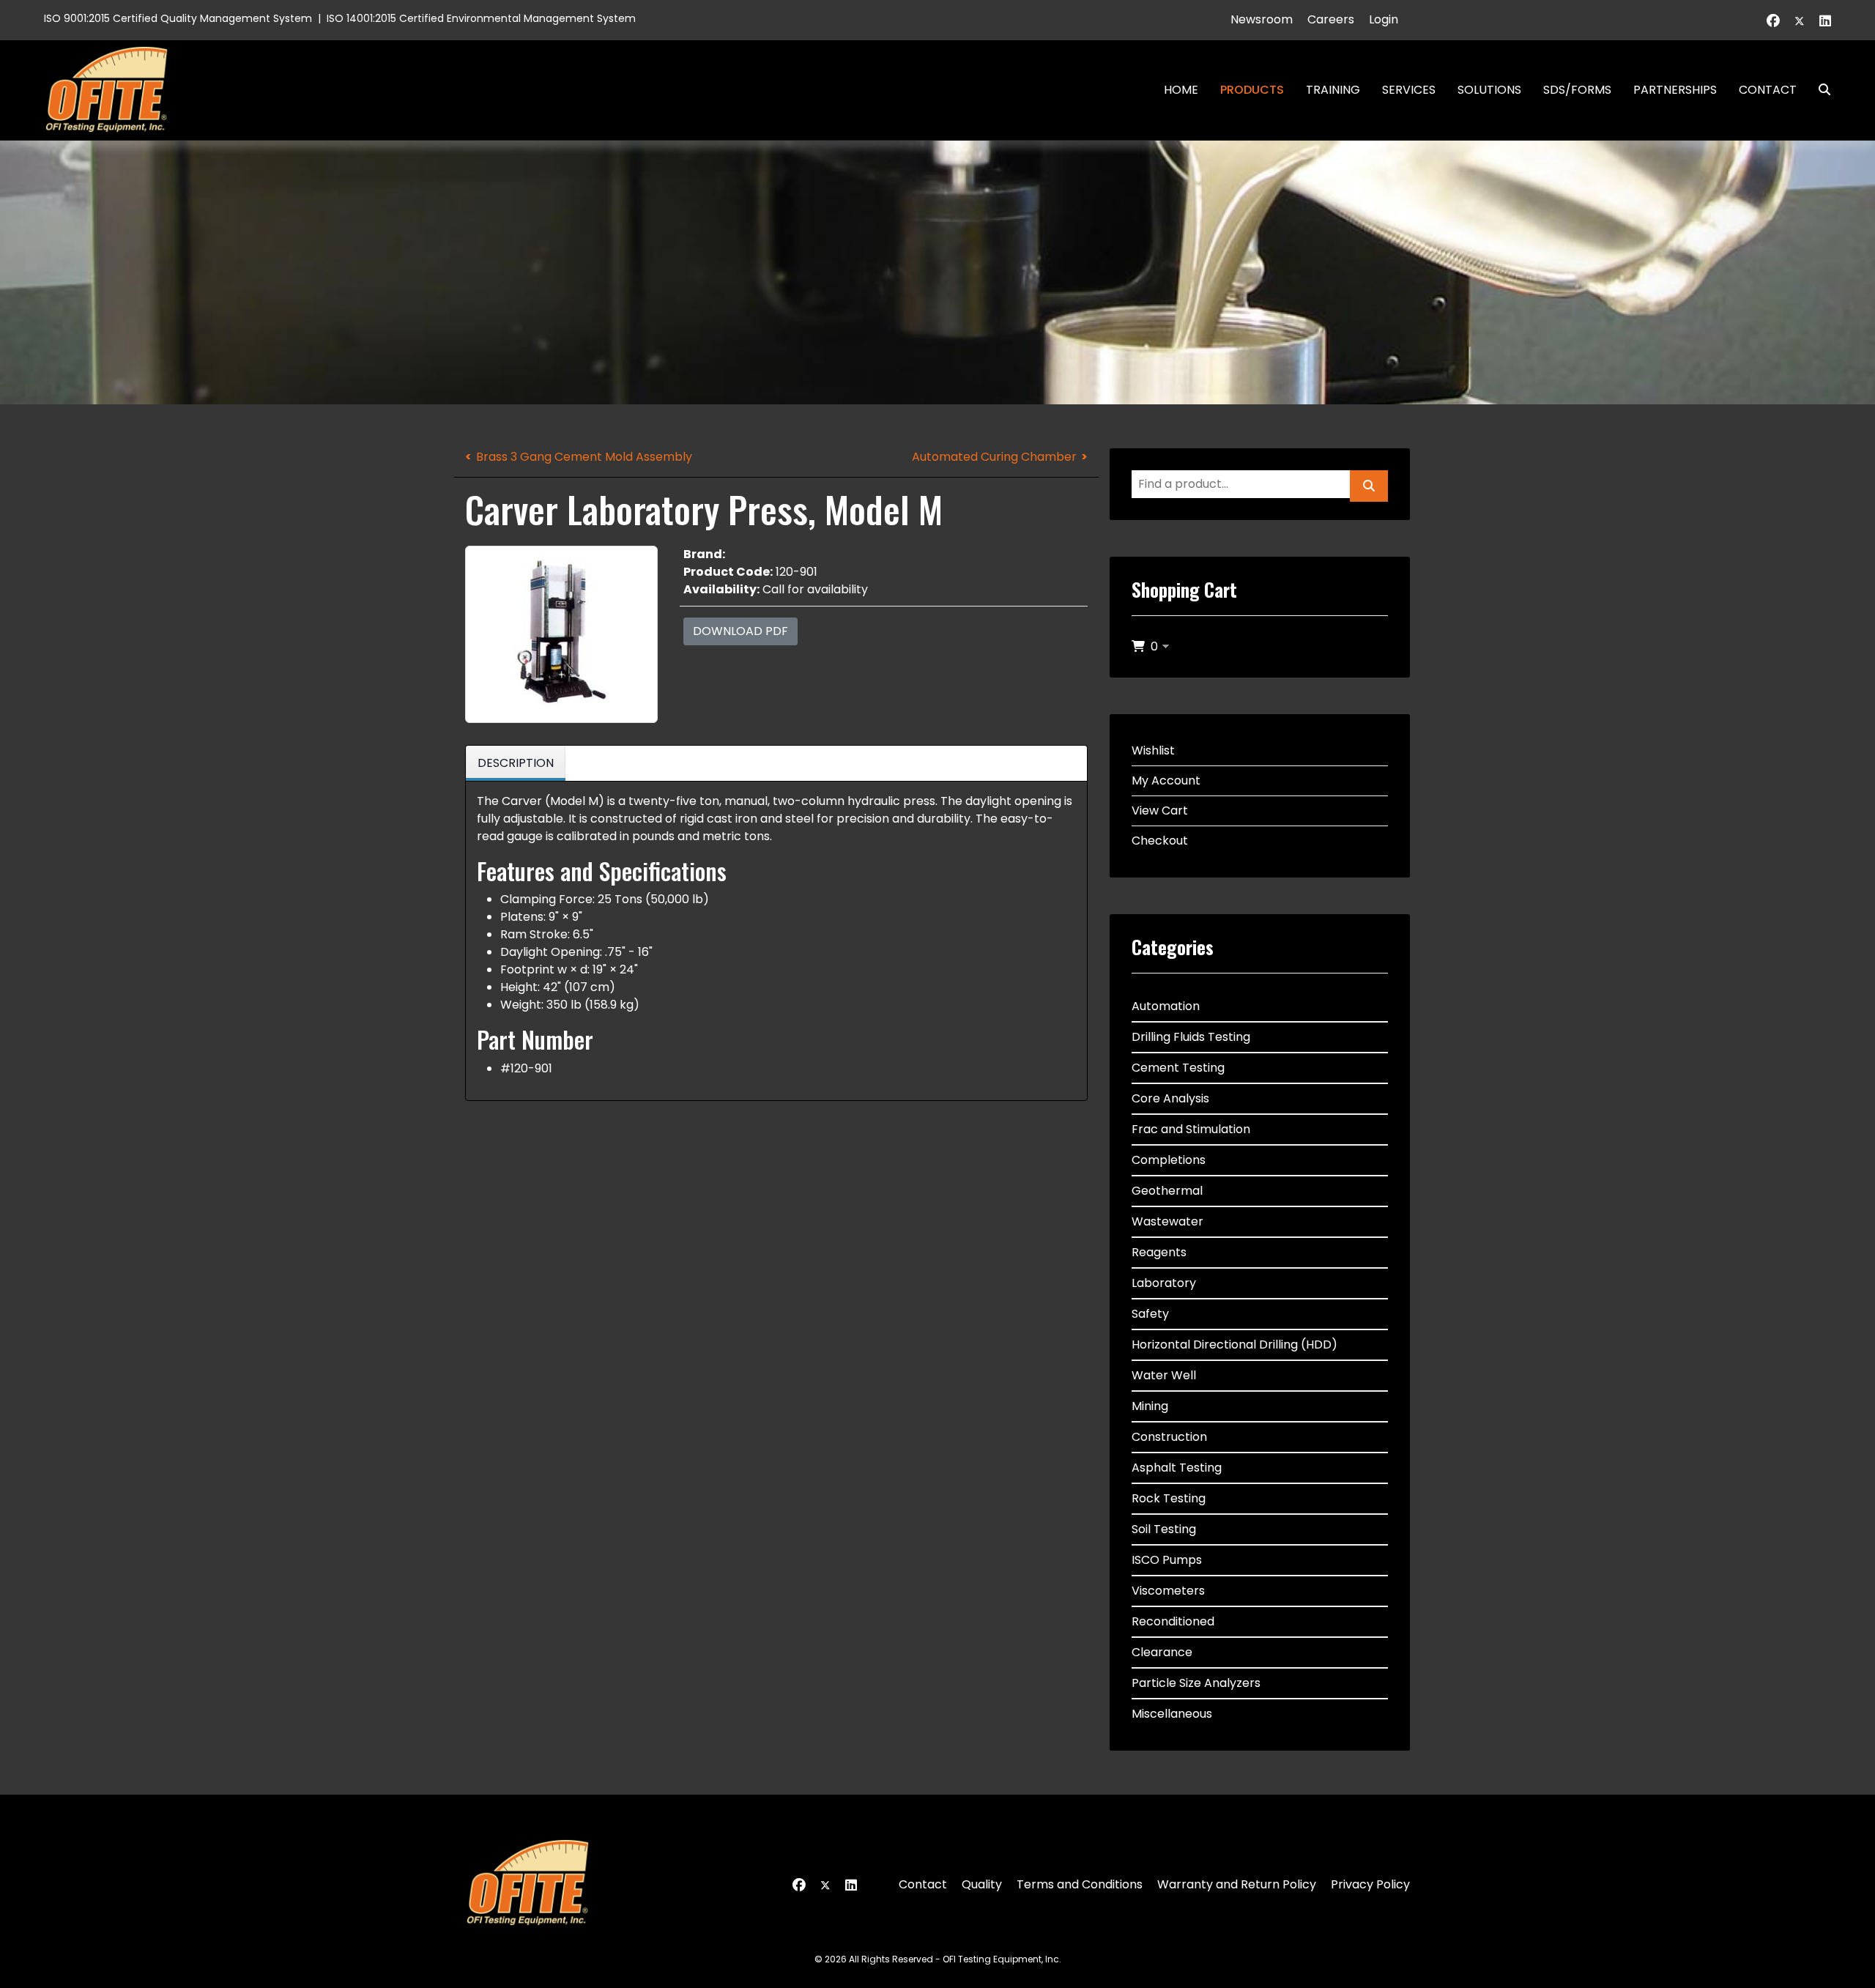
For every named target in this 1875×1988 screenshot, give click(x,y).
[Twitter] (1800, 21)
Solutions (1489, 90)
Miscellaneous (1172, 1714)
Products (1252, 90)
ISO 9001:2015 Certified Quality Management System (178, 18)
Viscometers (1168, 1591)
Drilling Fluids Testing (1191, 1037)
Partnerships (1675, 90)
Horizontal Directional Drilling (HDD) (1234, 1345)
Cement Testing (1178, 1068)
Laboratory (1164, 1283)
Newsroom (1262, 19)
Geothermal (1167, 1191)
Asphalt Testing (1177, 1468)
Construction (1169, 1437)
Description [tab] (516, 763)
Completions (1169, 1160)
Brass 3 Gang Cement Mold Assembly (584, 457)
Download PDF (740, 631)
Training (1333, 90)
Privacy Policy (1370, 1884)
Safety (1150, 1314)
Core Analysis (1170, 1098)
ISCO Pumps (1167, 1560)
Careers (1331, 19)
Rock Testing (1169, 1498)
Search (1819, 90)
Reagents (1159, 1252)
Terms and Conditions (1080, 1884)
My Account (1166, 780)
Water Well (1164, 1375)
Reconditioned (1173, 1621)
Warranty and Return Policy (1237, 1884)
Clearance (1162, 1652)
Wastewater (1167, 1221)
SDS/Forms (1577, 90)
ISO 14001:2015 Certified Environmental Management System (481, 18)
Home (1181, 90)
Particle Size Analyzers (1196, 1683)
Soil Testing (1164, 1529)
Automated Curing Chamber (994, 457)
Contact (1768, 90)
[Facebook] (1773, 21)
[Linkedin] (1825, 21)
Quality (982, 1884)
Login (1384, 19)
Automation (1166, 1006)
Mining (1150, 1406)
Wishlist (1153, 750)
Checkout (1160, 841)
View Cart (1160, 811)
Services (1409, 90)
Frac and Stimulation (1191, 1129)
